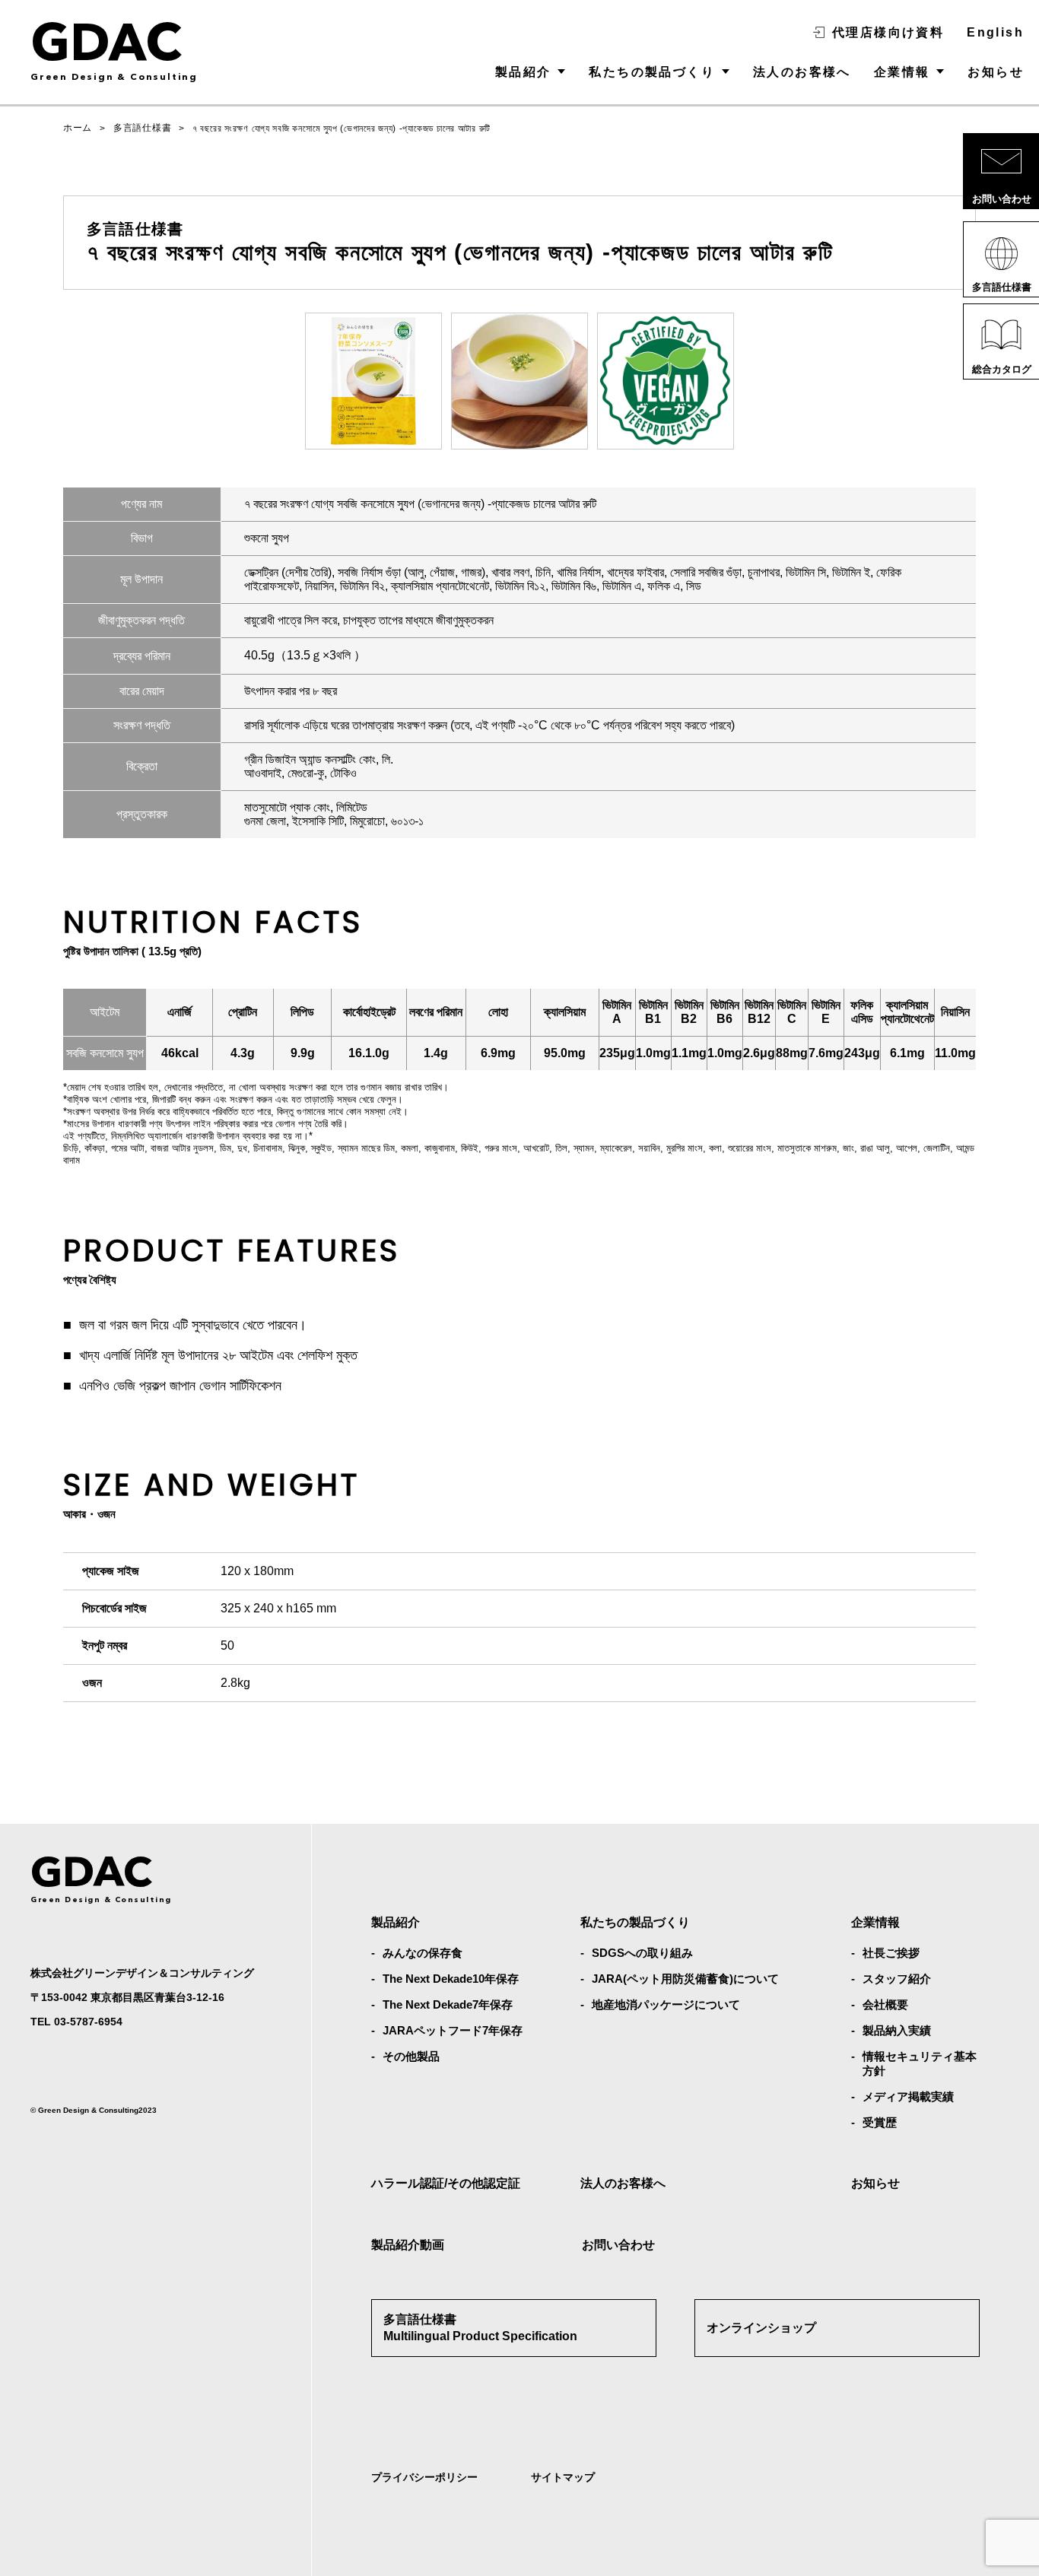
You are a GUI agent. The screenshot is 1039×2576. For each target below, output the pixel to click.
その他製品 (411, 2056)
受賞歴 (880, 2122)
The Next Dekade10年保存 (451, 1979)
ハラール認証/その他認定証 (446, 2183)
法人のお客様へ (802, 72)
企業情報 (902, 72)
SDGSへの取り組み (642, 1953)
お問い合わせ (618, 2245)
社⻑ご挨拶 (891, 1953)
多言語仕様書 (142, 128)
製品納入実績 (897, 2030)
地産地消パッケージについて (666, 2004)
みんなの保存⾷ (423, 1953)
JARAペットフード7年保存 (453, 2030)
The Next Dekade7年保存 (448, 2004)
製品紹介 (523, 72)
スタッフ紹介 (897, 1979)
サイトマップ (563, 2477)
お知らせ (996, 72)
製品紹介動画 (408, 2245)
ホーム (78, 128)
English (995, 32)
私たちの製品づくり (652, 72)
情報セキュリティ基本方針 (920, 2063)
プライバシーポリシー (424, 2477)
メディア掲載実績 (908, 2096)
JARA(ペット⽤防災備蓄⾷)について (685, 1979)
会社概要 (885, 2004)
